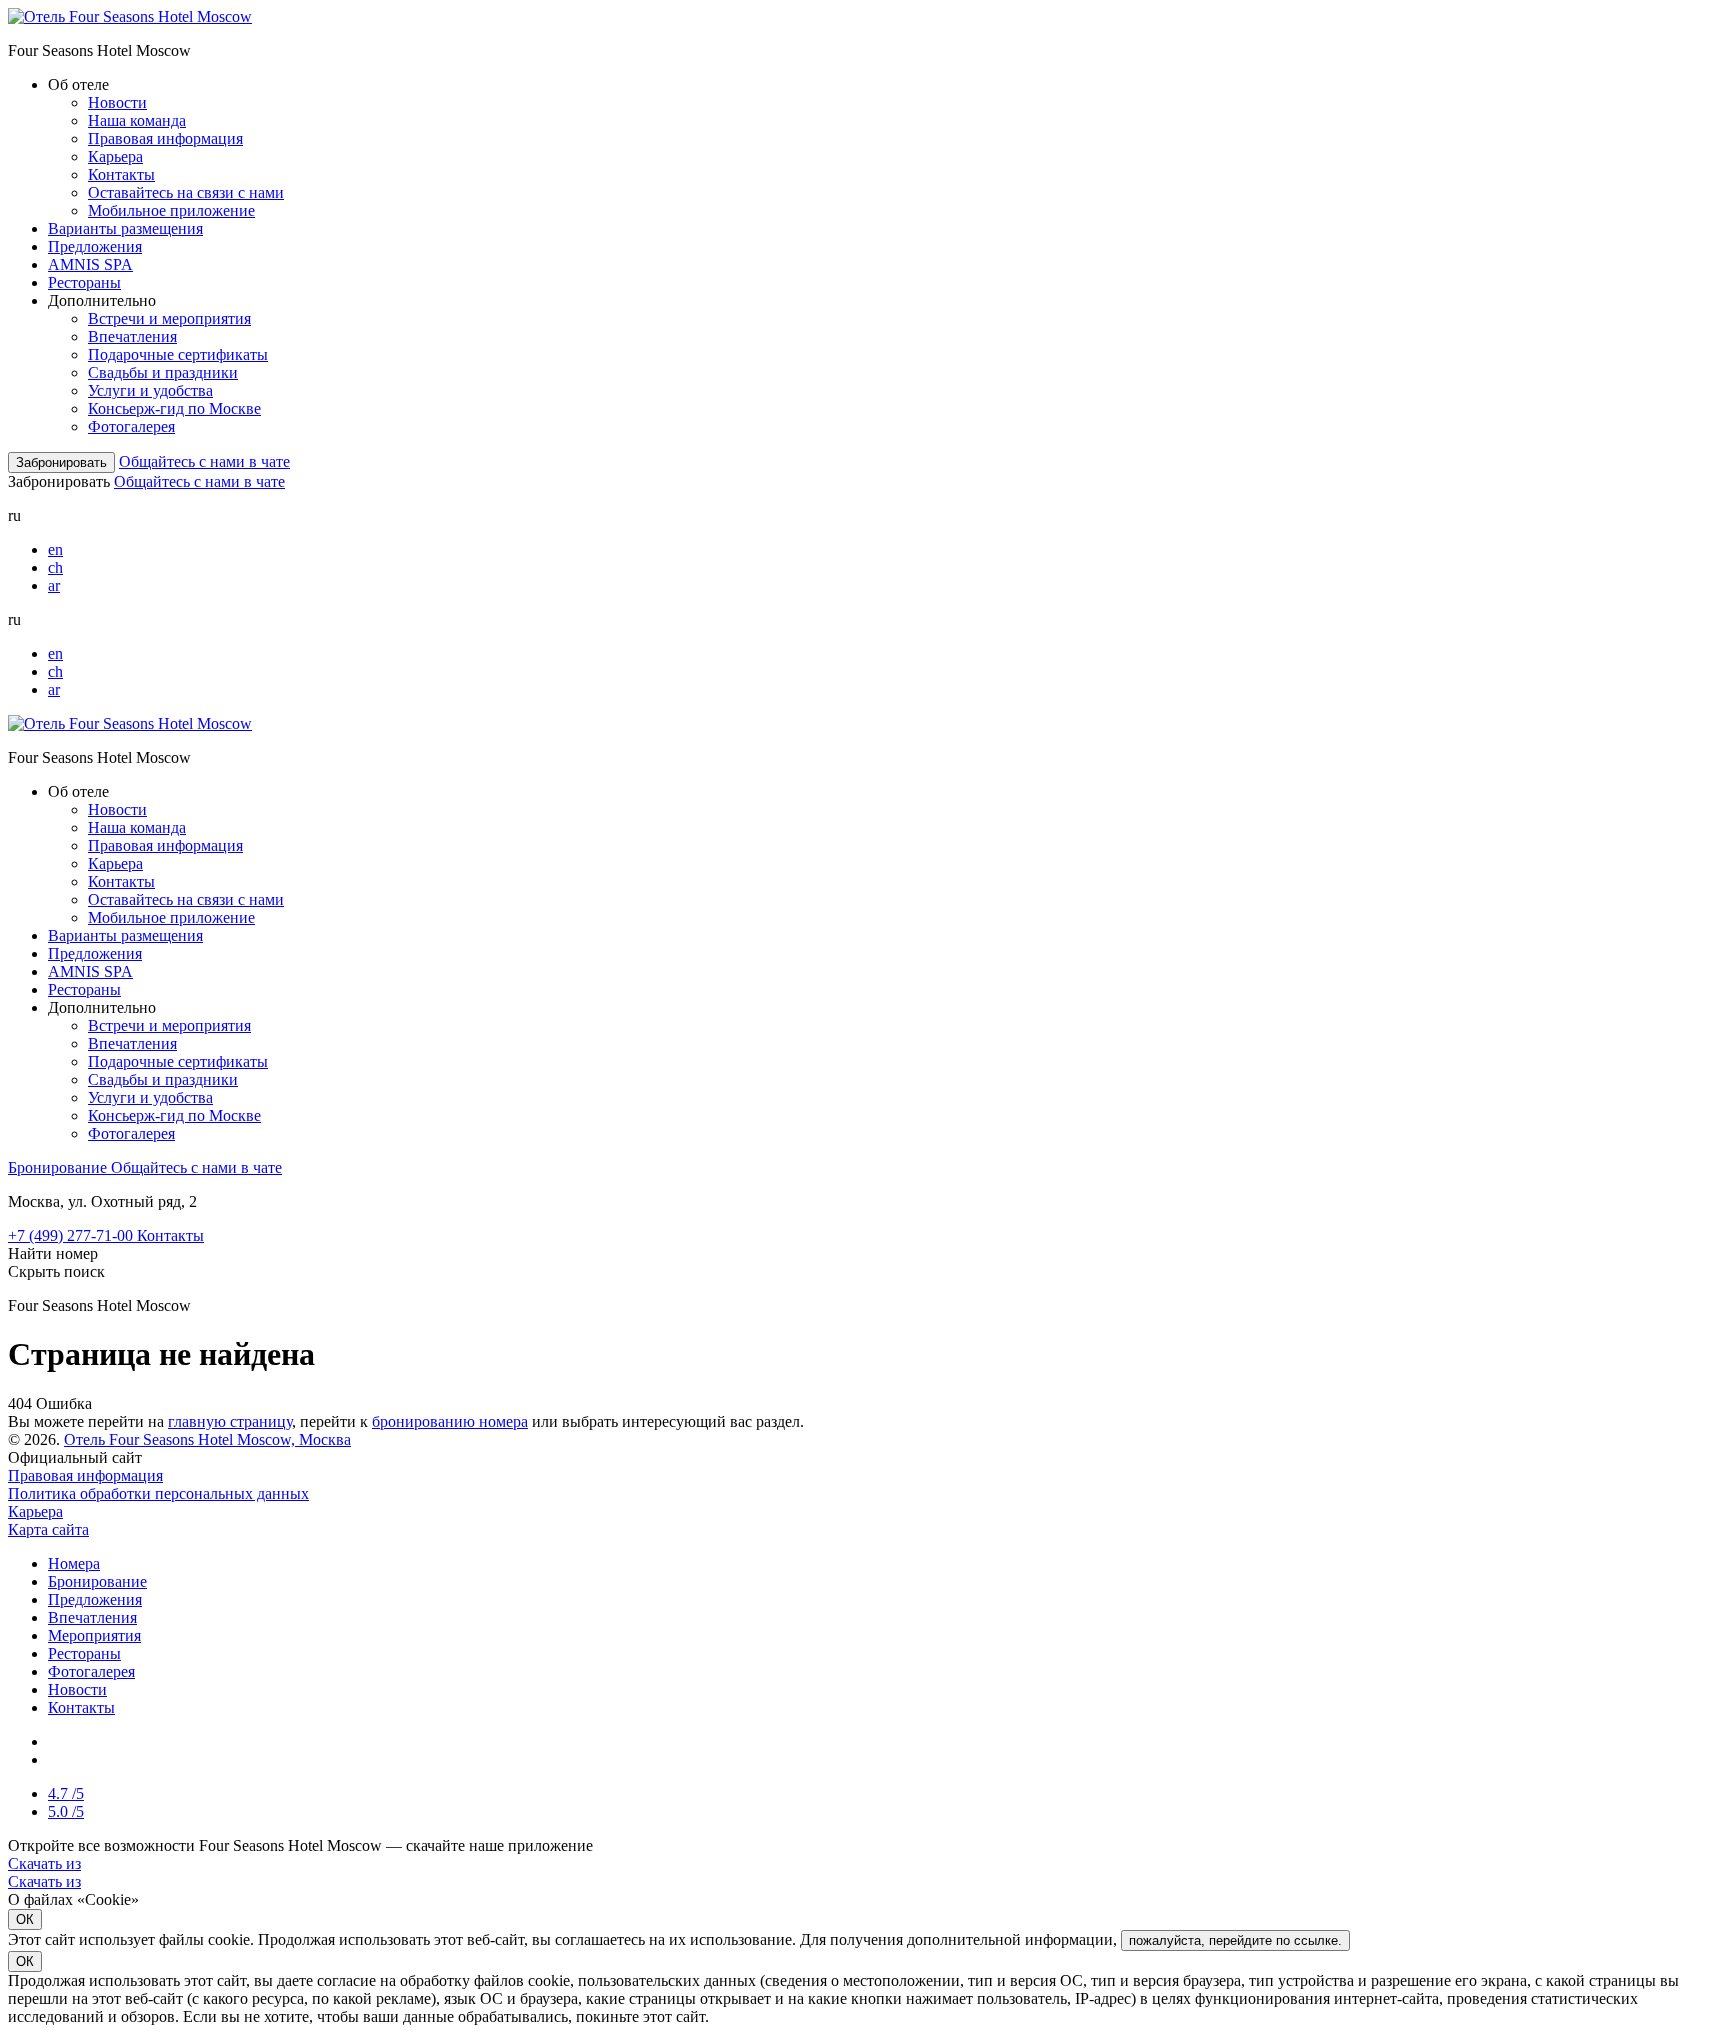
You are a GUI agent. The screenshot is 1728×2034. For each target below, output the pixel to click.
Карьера (115, 156)
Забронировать (61, 462)
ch (55, 567)
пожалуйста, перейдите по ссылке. (1235, 1940)
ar (54, 585)
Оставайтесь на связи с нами (186, 192)
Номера (74, 1563)
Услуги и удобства (150, 390)
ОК (25, 1919)
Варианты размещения (125, 228)
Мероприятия (94, 1635)
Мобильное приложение (171, 210)
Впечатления (132, 336)
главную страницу (230, 1421)
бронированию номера (450, 1421)
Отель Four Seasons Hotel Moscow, (207, 1439)
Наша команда (137, 120)
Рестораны (84, 282)
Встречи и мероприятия (169, 318)
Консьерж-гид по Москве (174, 408)
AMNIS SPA (90, 264)
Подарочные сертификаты (178, 354)
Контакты (121, 174)
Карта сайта (48, 1529)
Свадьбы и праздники (163, 372)
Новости (117, 102)
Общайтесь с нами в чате (204, 461)
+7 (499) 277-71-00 (72, 1235)
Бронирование (59, 1167)
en (55, 549)
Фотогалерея (131, 426)
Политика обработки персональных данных (158, 1493)
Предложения (95, 246)
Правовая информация (165, 138)
